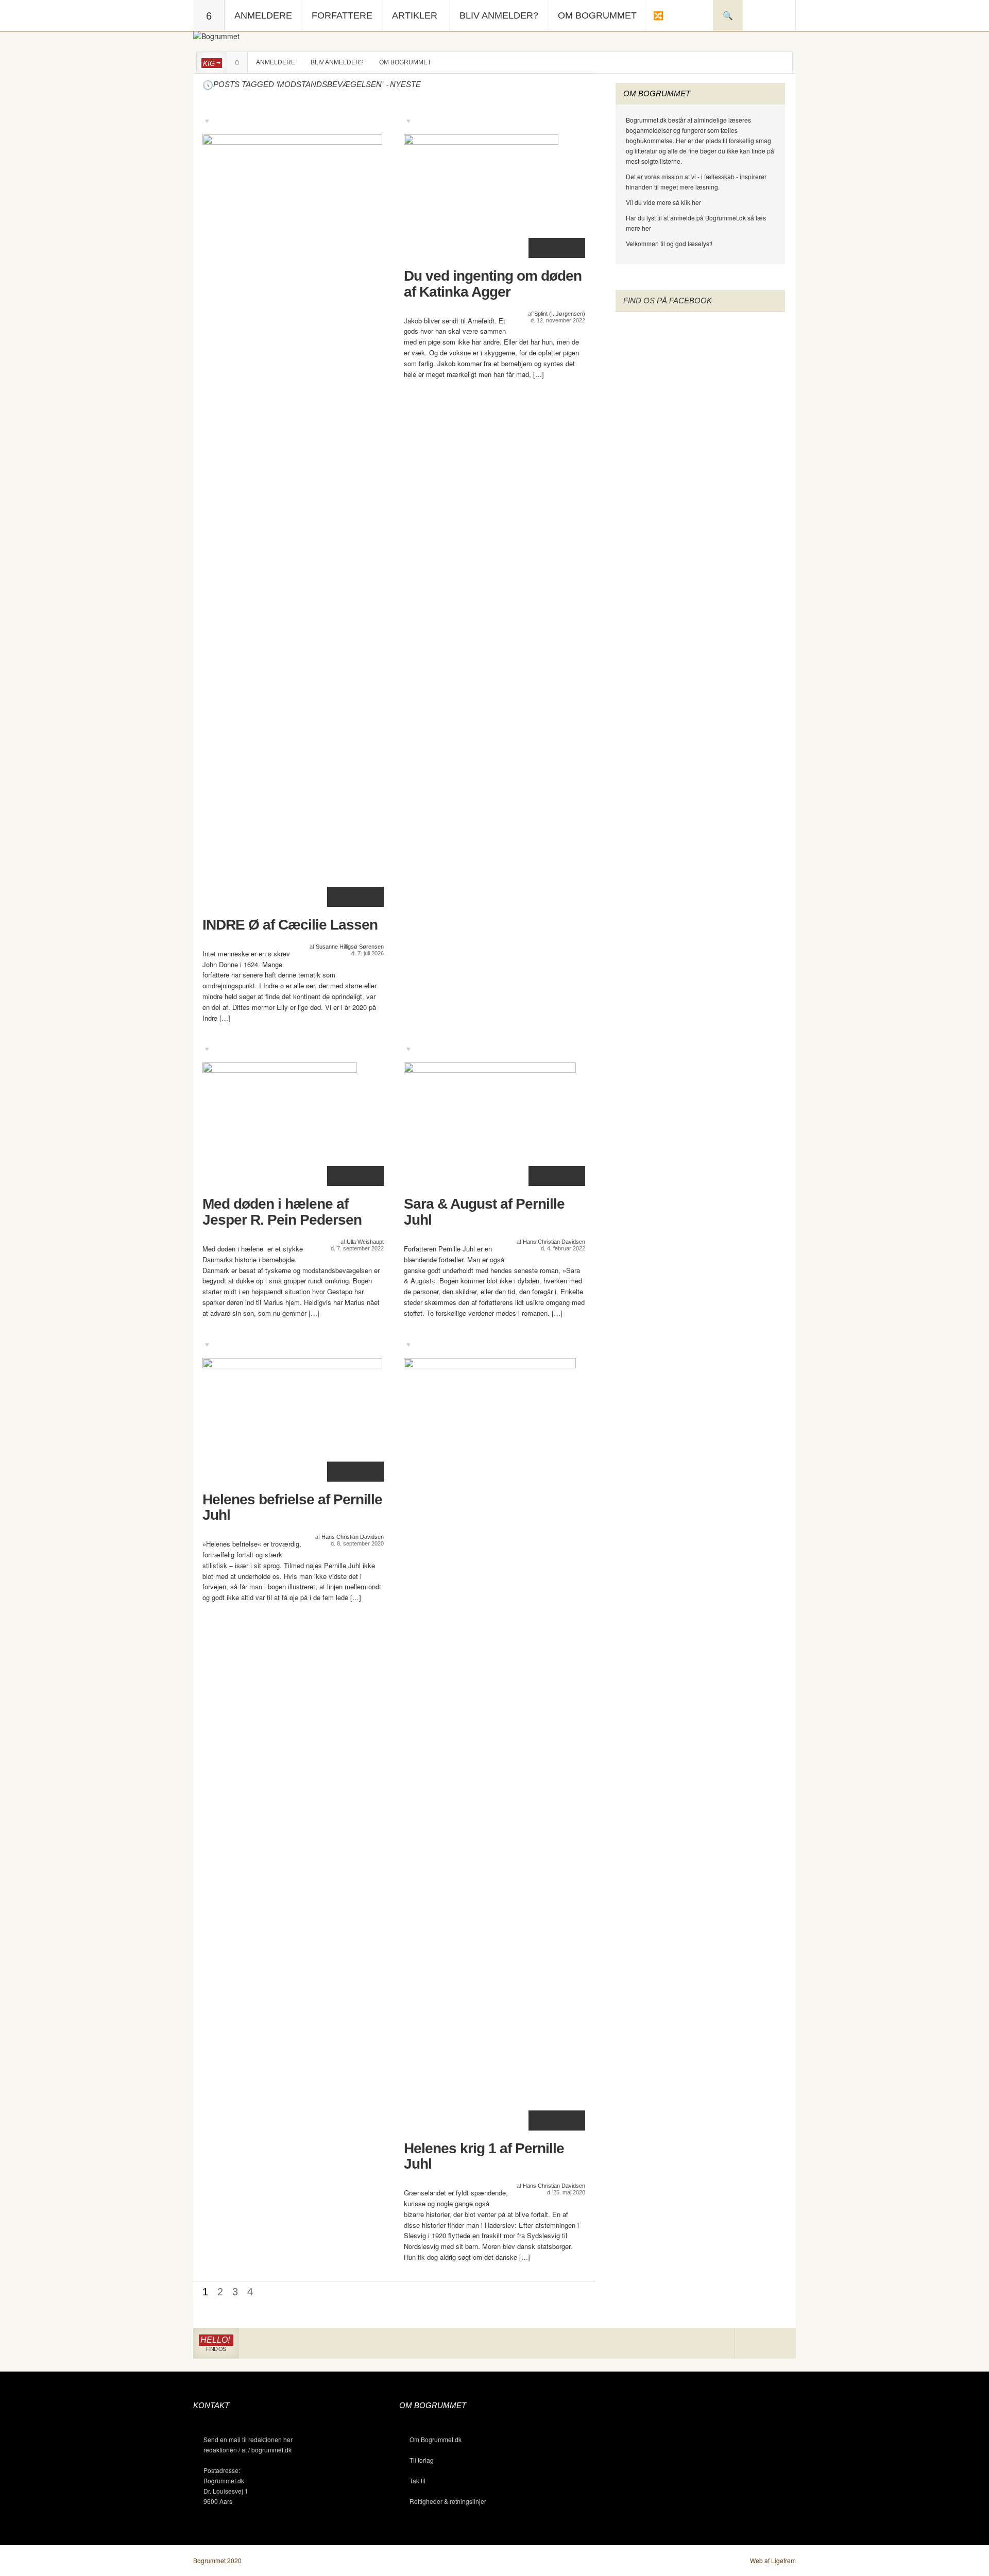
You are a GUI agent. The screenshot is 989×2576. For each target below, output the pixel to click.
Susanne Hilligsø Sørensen (350, 947)
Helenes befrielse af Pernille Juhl (292, 1508)
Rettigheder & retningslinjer (448, 2501)
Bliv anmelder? (499, 15)
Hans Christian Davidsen (554, 1242)
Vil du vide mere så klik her (663, 202)
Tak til (417, 2480)
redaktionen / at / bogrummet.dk (248, 2450)
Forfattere (342, 15)
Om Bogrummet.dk (436, 2439)
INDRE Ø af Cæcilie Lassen (290, 925)
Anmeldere (263, 15)
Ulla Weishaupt (365, 1242)
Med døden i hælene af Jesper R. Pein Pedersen (282, 1212)
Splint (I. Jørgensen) (560, 314)
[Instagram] (750, 2343)
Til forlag (422, 2460)
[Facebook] (765, 2343)
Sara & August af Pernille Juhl (484, 1212)
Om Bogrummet (597, 15)
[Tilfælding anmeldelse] (658, 15)
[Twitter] (780, 2343)
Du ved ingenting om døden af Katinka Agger (493, 284)
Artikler (415, 15)
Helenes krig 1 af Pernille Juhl (484, 2157)
